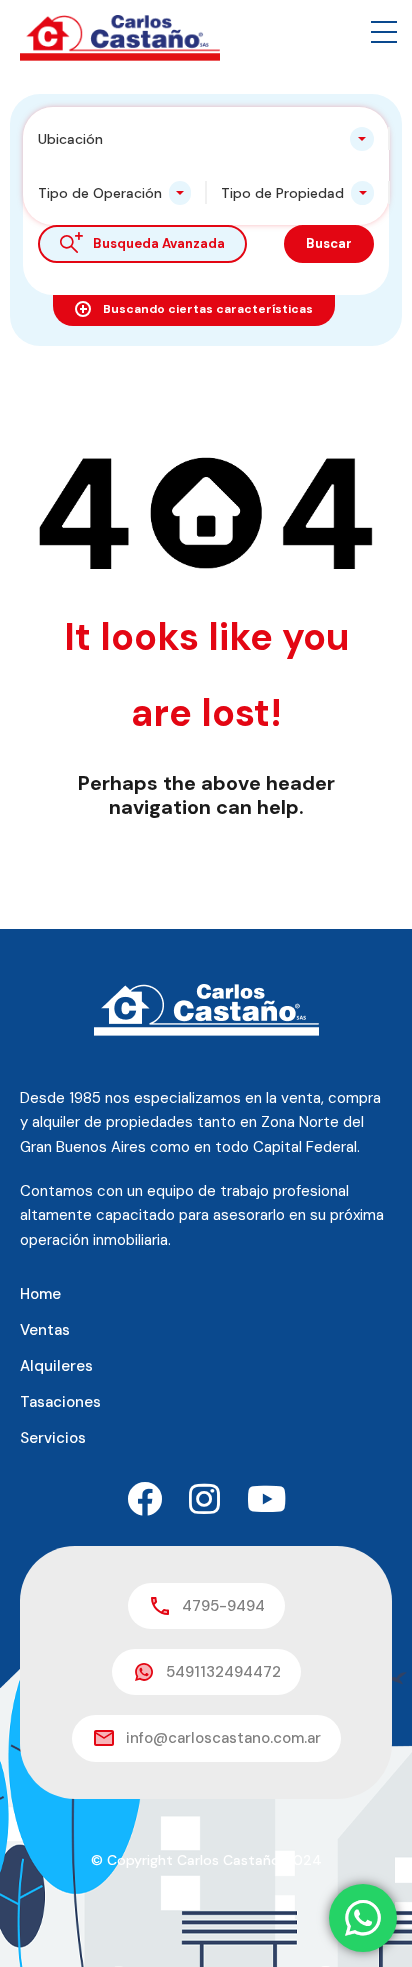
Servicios (53, 1438)
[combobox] (206, 139)
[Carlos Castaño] (120, 37)
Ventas (45, 1330)
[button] (384, 32)
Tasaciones (60, 1402)
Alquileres (56, 1366)
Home (40, 1294)
